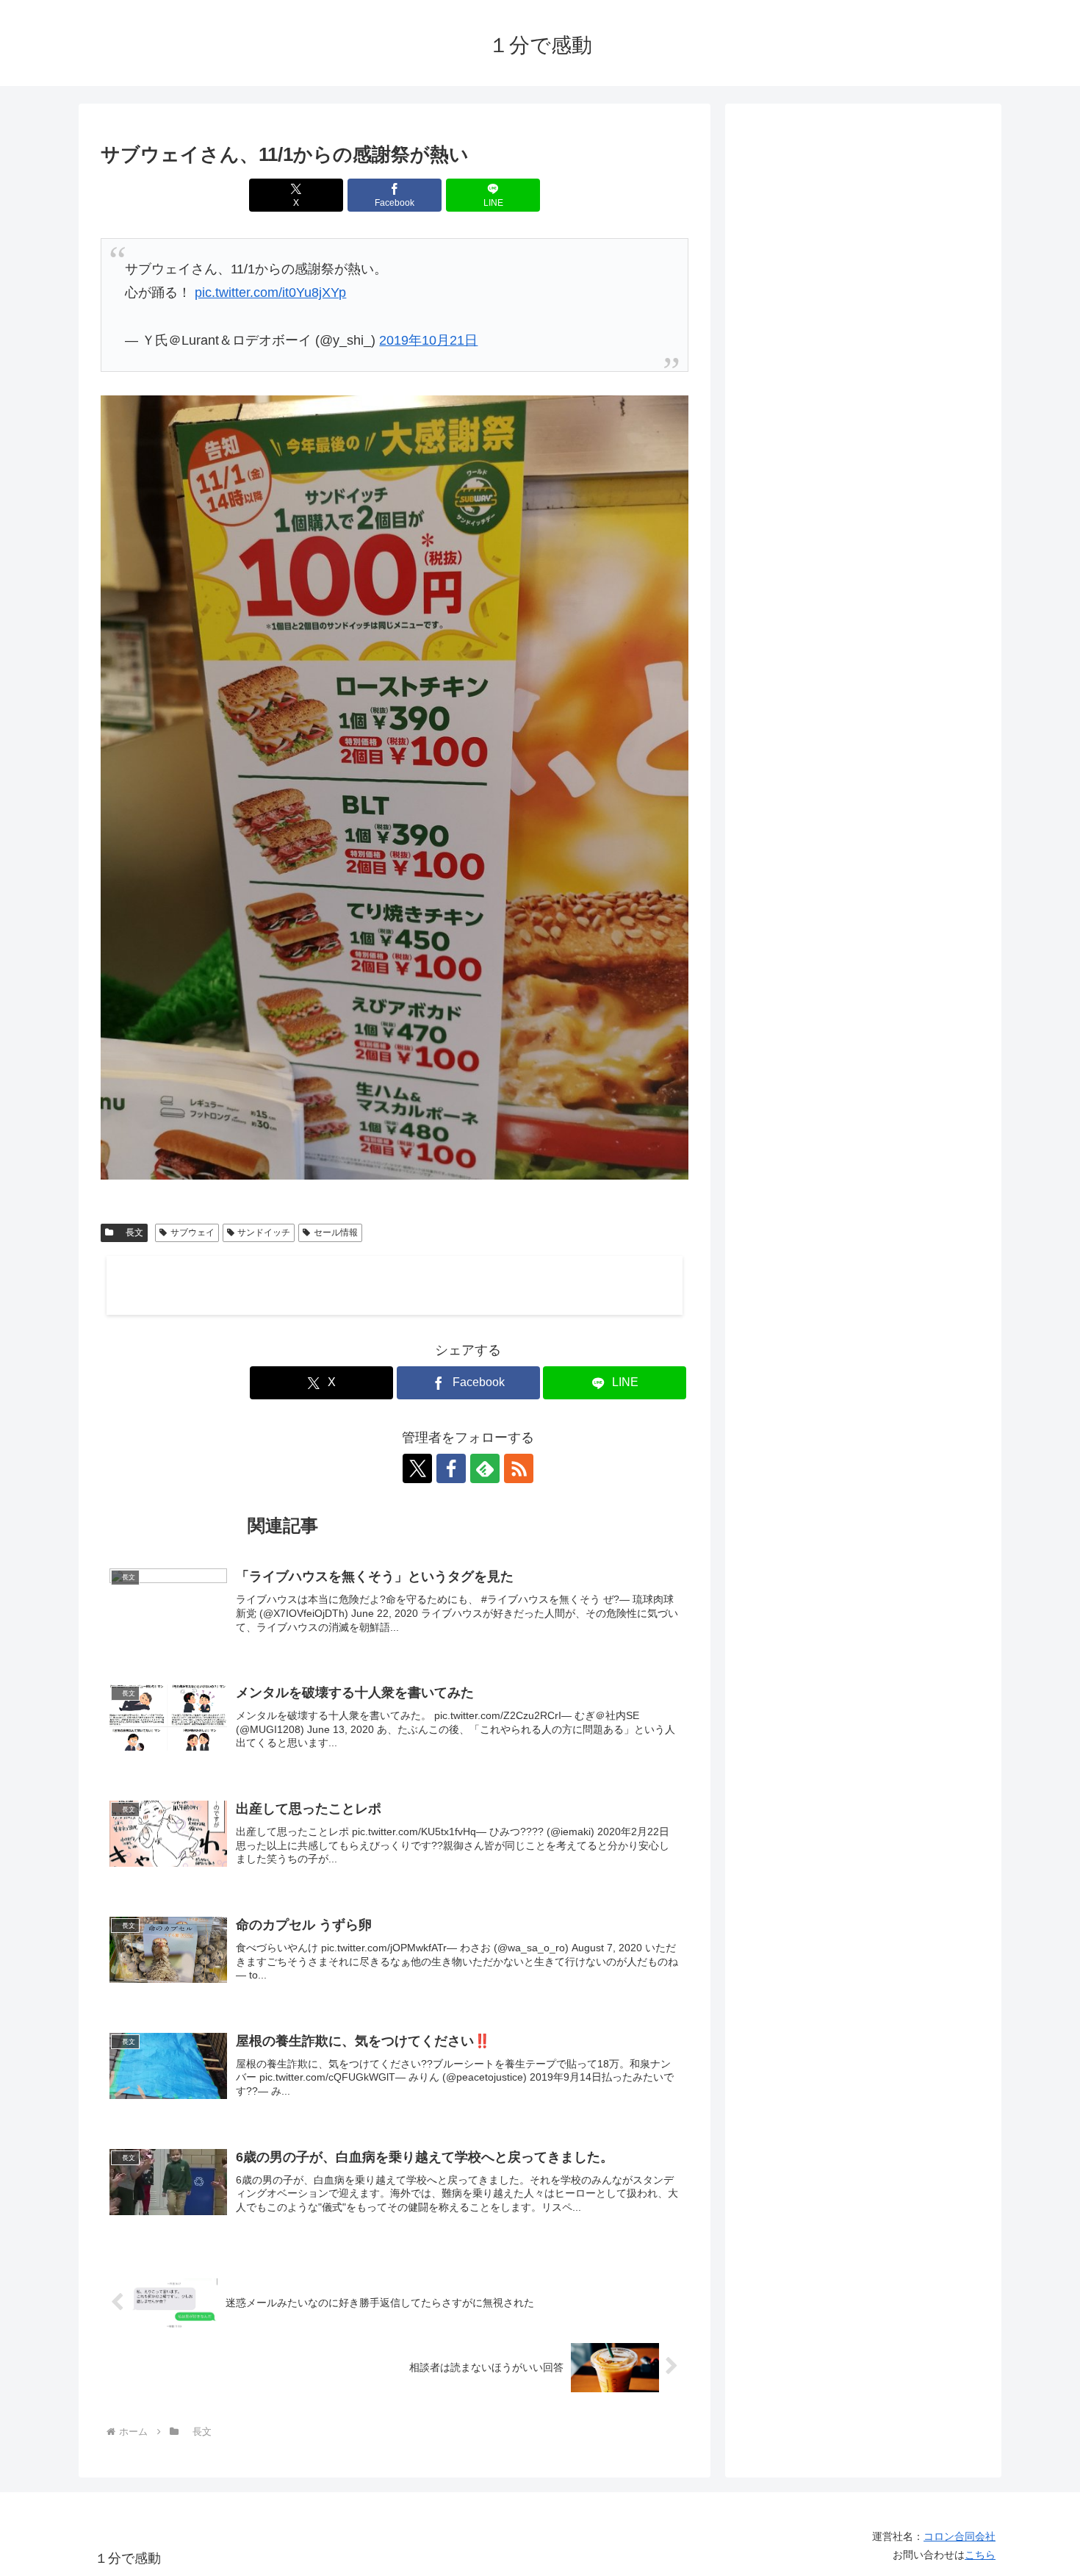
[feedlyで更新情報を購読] (485, 1468)
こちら (980, 2555)
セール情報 (336, 1233)
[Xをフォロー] (417, 1468)
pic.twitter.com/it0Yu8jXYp (270, 293)
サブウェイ (192, 1233)
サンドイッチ (264, 1233)
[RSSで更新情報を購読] (519, 1468)
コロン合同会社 (960, 2536)
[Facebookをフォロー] (451, 1468)
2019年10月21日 (428, 340)
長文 (130, 1233)
